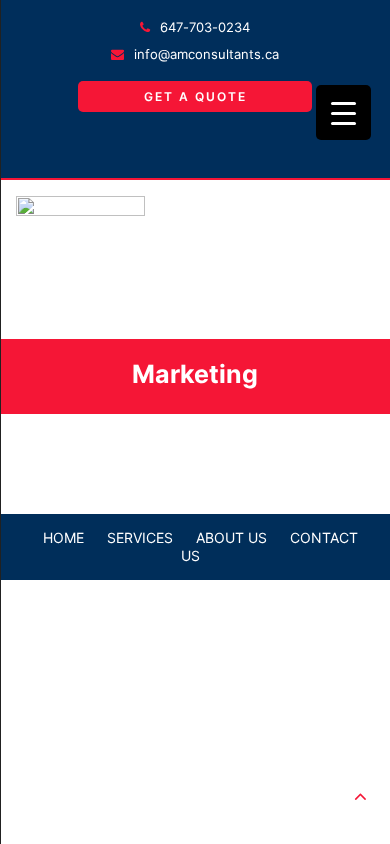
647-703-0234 (205, 27)
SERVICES (140, 537)
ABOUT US (231, 537)
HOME (63, 537)
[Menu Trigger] (343, 112)
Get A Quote (195, 96)
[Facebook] (195, 145)
